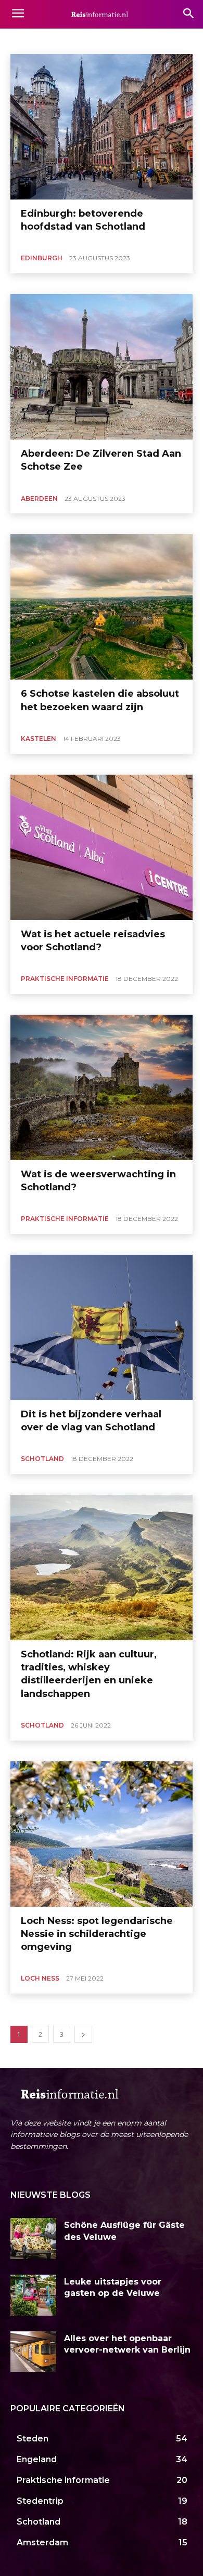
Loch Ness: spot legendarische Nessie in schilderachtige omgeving (97, 1934)
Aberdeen (29, 40)
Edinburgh (71, 40)
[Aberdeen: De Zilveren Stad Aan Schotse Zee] (102, 367)
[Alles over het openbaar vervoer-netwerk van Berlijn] (33, 2352)
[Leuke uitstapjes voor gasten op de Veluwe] (33, 2295)
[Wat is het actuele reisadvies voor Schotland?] (102, 847)
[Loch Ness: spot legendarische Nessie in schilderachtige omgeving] (102, 1834)
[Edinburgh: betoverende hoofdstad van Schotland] (102, 127)
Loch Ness (40, 1978)
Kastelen (39, 739)
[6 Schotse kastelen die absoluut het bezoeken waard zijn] (102, 607)
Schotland (42, 1459)
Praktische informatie (65, 979)
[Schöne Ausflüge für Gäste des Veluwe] (33, 2239)
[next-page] (83, 2034)
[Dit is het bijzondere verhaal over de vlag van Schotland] (102, 1327)
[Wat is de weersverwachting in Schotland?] (102, 1087)
